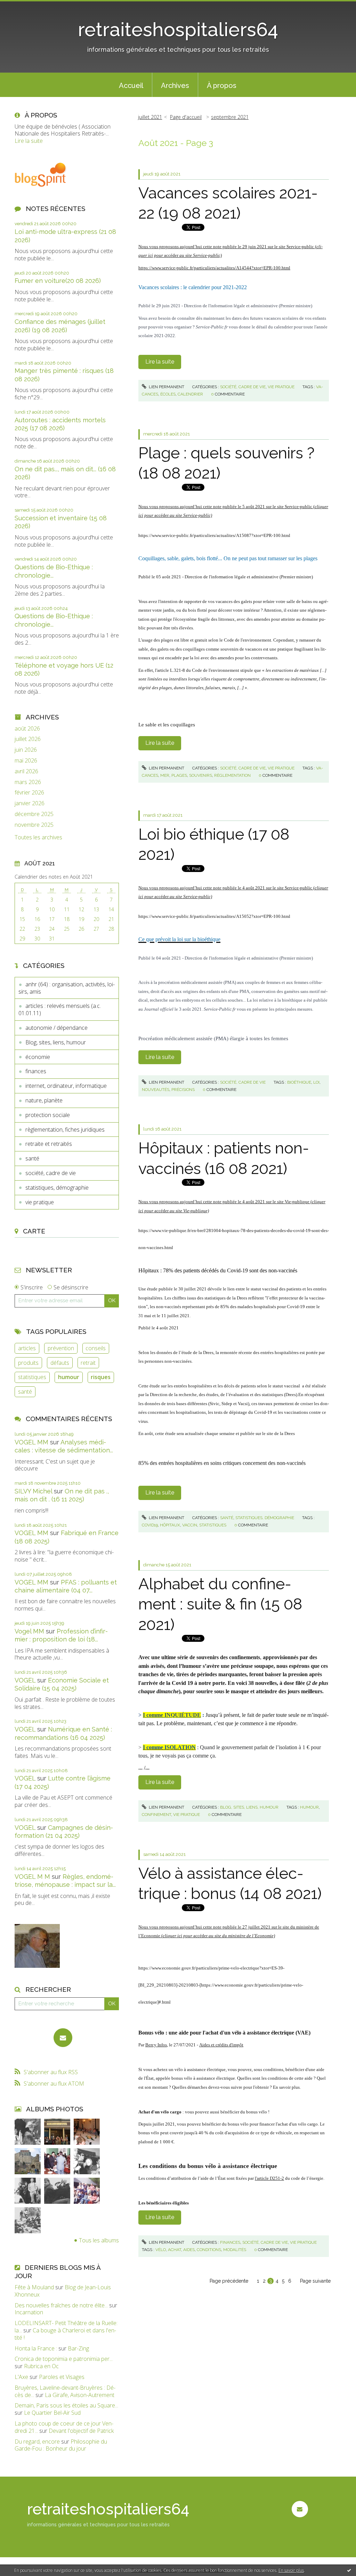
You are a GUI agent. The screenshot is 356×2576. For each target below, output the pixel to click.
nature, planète (44, 1100)
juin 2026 (26, 750)
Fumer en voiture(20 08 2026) (58, 281)
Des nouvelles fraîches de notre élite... (61, 2305)
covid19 (150, 1525)
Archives (175, 85)
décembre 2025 (34, 814)
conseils (96, 1348)
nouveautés (156, 1090)
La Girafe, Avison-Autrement (80, 2395)
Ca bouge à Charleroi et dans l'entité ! (65, 2334)
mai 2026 (26, 761)
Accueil (131, 85)
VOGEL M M (32, 1877)
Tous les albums (99, 2240)
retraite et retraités (49, 1144)
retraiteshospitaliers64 (178, 29)
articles (27, 1348)
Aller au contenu (24, 6)
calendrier (190, 394)
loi (316, 1082)
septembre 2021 (230, 117)
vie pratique (40, 1202)
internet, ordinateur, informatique (66, 1086)
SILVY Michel (33, 1491)
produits (28, 1363)
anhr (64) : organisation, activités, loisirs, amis (67, 988)
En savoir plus (291, 2570)
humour (69, 1377)
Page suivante (315, 2281)
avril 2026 (26, 771)
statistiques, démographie (57, 1188)
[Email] (63, 2038)
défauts (60, 1363)
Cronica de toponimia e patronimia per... (64, 2359)
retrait (88, 1363)
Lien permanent (166, 387)
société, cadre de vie (51, 1173)
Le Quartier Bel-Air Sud (52, 2413)
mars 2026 (28, 782)
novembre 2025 (34, 825)
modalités (235, 2250)
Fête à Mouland (34, 2287)
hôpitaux (170, 1525)
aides (189, 2250)
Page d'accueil (186, 117)
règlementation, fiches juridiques (65, 1130)
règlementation (232, 775)
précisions (183, 1090)
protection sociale (48, 1115)
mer (165, 775)
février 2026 (29, 793)
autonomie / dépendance (56, 1028)
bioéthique (299, 1082)
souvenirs (201, 775)
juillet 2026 (28, 739)
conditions (209, 2250)
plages (179, 775)
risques (101, 1377)
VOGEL (25, 1680)
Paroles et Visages (62, 2377)
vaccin (190, 1525)
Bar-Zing (78, 2348)
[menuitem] (131, 85)
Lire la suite (29, 141)
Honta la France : (36, 2348)
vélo (161, 2250)
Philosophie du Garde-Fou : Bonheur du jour (61, 2445)
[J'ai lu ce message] (349, 2570)
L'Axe (21, 2377)
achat (175, 2250)
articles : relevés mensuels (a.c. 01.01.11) (60, 1009)
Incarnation (29, 2312)
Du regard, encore (37, 2442)
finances (36, 1071)
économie (38, 1057)
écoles (168, 394)
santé (32, 1158)
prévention (61, 1348)
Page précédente (229, 2281)
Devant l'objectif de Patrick (81, 2431)
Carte (34, 1231)
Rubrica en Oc (41, 2366)
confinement (156, 1815)
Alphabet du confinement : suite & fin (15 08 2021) (220, 1604)
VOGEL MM (31, 1442)
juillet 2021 (150, 117)
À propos (222, 85)
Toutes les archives (38, 837)
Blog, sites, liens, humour (56, 1042)
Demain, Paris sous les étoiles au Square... (66, 2405)
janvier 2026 (30, 803)
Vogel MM (29, 1631)
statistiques (32, 1377)
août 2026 (27, 729)
